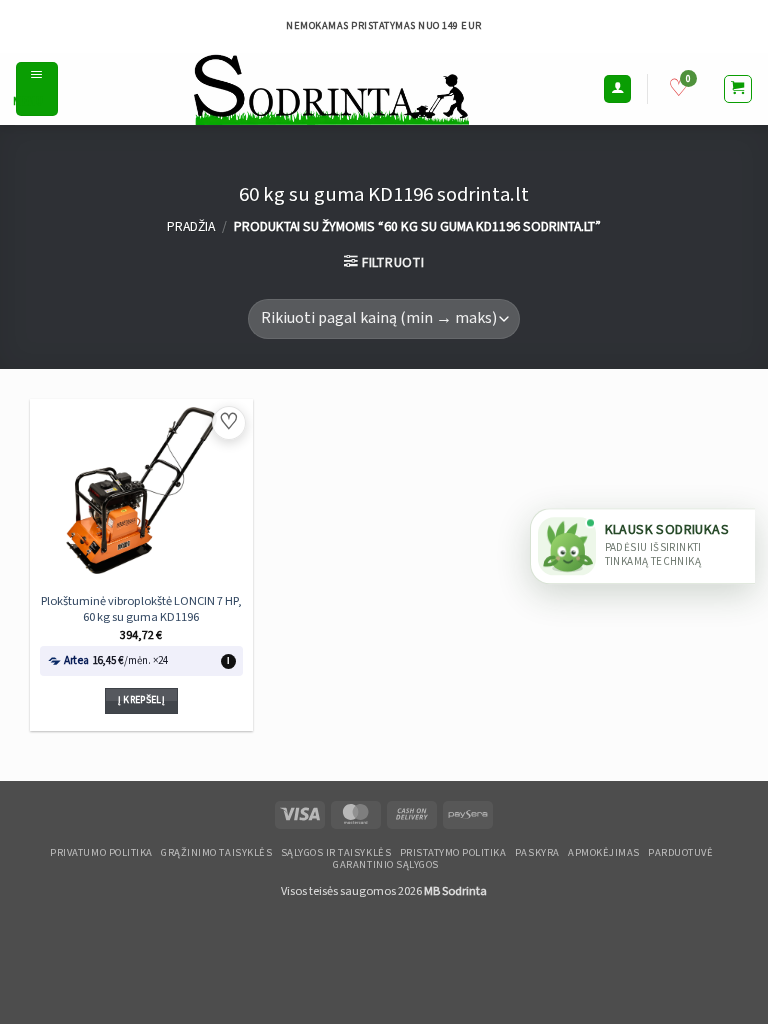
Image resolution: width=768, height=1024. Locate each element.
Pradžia (191, 227)
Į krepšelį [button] (141, 700)
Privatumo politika (101, 853)
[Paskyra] (618, 89)
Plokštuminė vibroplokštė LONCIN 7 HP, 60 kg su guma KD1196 (141, 609)
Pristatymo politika (453, 853)
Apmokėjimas (604, 853)
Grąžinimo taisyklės (216, 853)
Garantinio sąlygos (385, 865)
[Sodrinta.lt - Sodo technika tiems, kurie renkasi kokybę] (330, 89)
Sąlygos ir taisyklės (336, 853)
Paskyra (537, 853)
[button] (37, 89)
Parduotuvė (680, 853)
